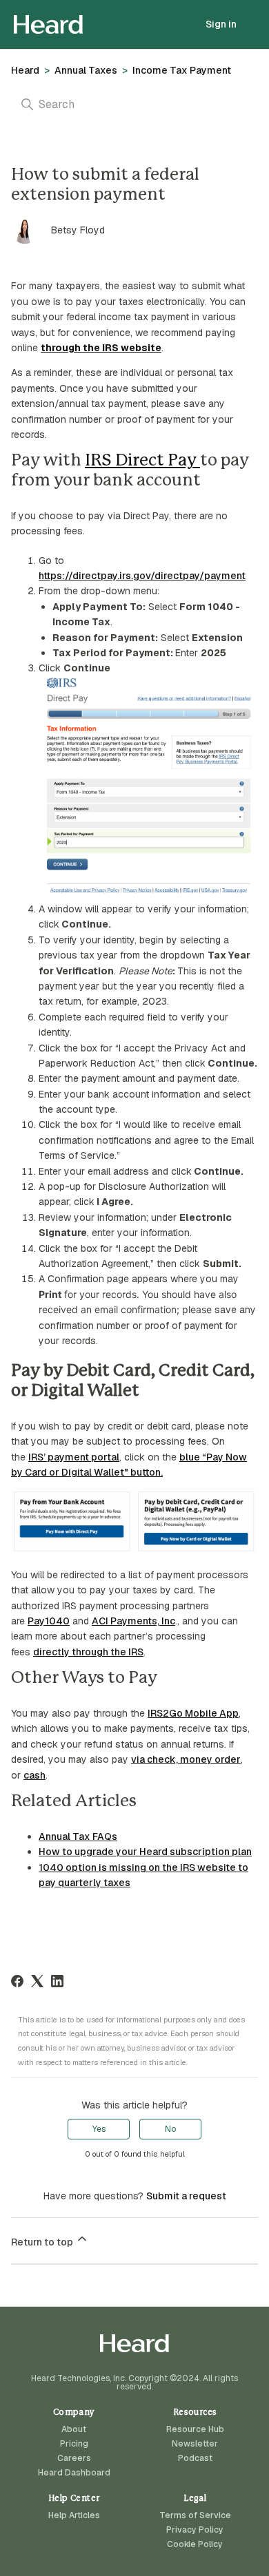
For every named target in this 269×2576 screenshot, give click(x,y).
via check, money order (186, 1759)
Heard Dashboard (74, 2473)
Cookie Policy (195, 2544)
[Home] (48, 24)
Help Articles (74, 2515)
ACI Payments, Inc (133, 1621)
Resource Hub (195, 2429)
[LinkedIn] (57, 1981)
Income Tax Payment (182, 70)
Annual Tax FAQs (78, 1836)
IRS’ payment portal (74, 1457)
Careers (74, 2458)
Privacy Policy (195, 2530)
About (74, 2429)
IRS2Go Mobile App (193, 1713)
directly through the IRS (88, 1652)
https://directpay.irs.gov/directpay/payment (142, 576)
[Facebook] (17, 1981)
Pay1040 (49, 1621)
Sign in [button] (221, 24)
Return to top (43, 2242)
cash (34, 1775)
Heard (25, 70)
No (170, 2129)
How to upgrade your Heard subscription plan (145, 1852)
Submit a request (186, 2196)
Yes (99, 2129)
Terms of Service (195, 2515)
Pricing (74, 2444)
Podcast (195, 2458)
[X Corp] (37, 1981)
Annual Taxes (86, 70)
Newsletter (195, 2444)
